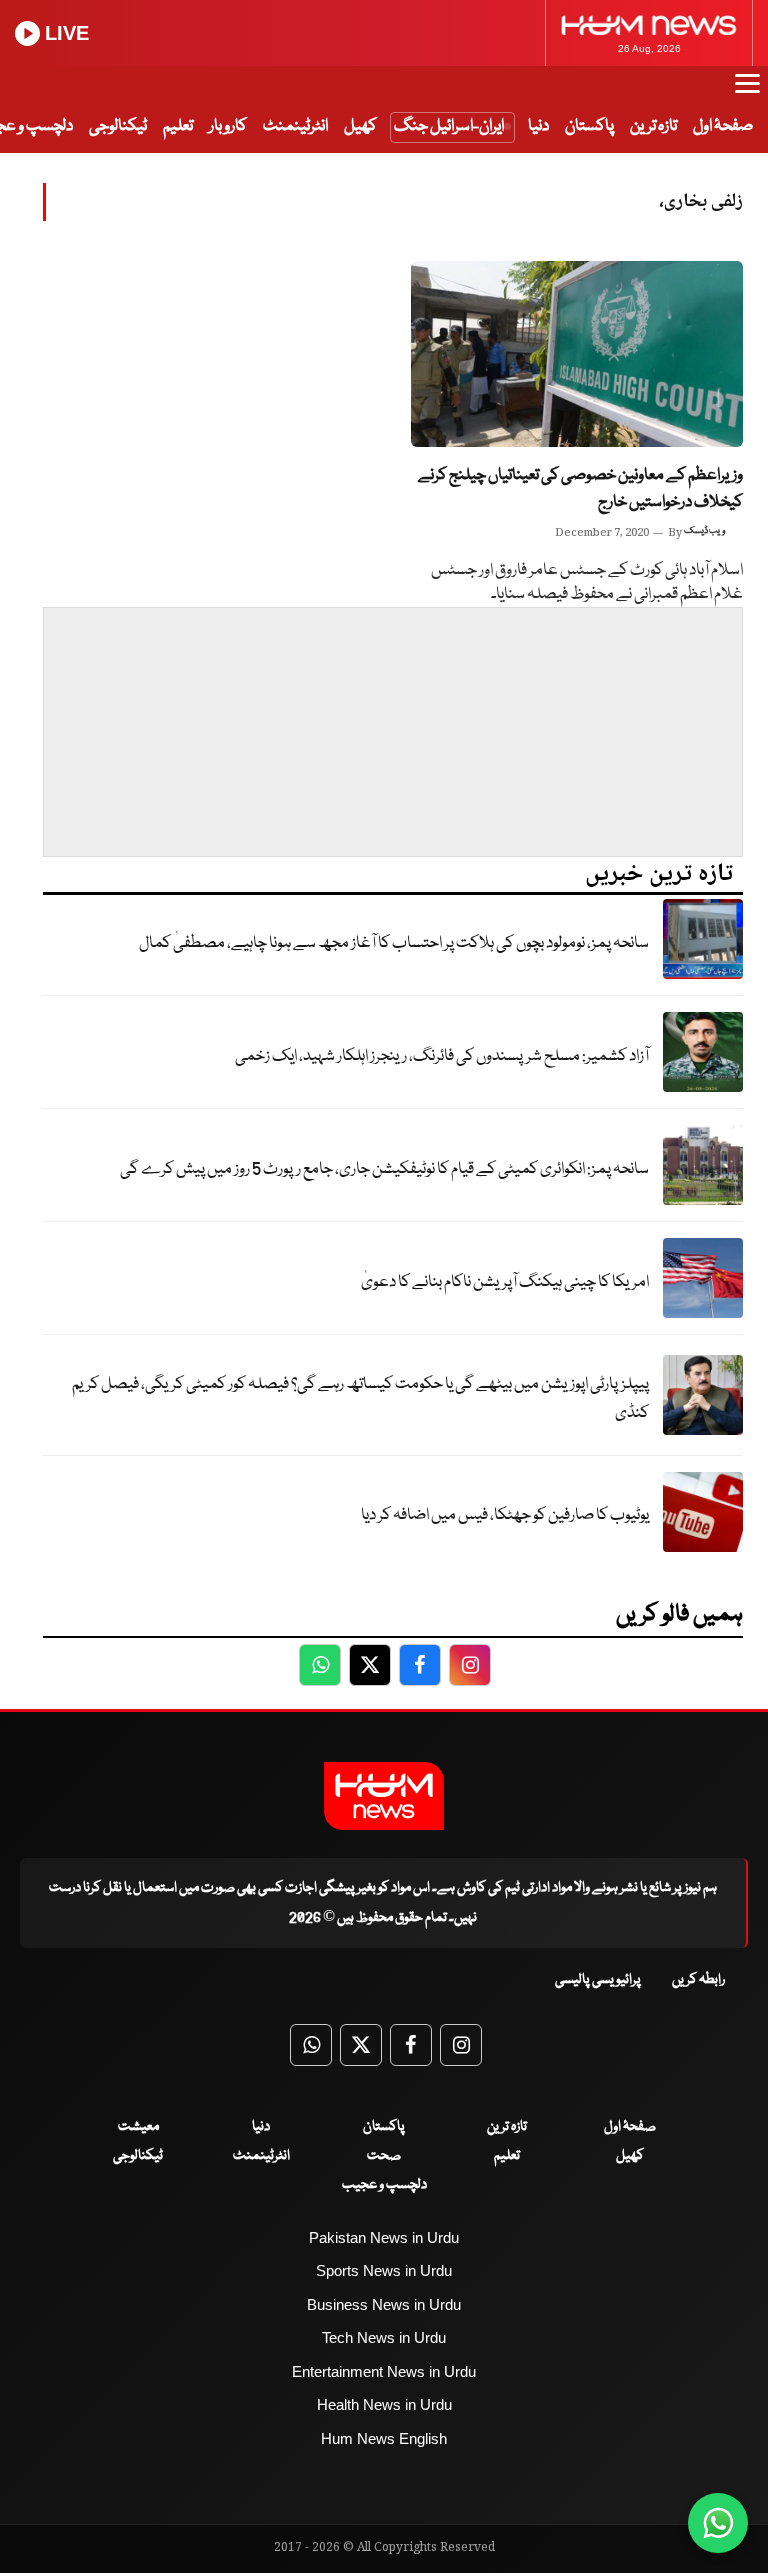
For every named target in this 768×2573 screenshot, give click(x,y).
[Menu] (747, 93)
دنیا (538, 126)
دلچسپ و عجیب (384, 2185)
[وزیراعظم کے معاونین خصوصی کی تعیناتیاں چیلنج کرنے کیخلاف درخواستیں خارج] (577, 354)
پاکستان (589, 126)
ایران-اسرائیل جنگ (449, 126)
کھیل (360, 126)
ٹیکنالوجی (118, 126)
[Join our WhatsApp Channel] (718, 2523)
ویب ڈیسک (704, 531)
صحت (384, 2156)
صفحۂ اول (723, 126)
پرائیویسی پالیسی (598, 1980)
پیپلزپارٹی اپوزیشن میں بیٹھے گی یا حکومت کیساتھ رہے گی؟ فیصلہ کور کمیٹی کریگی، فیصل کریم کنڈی (360, 1399)
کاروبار (228, 126)
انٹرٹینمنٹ (295, 126)
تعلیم (178, 126)
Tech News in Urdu (384, 2337)
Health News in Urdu (384, 2404)
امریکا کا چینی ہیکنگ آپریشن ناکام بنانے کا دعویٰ (505, 1282)
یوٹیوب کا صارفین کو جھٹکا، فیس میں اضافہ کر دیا (505, 1515)
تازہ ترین (653, 126)
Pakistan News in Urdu (384, 2237)
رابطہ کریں (698, 1980)
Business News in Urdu (384, 2304)
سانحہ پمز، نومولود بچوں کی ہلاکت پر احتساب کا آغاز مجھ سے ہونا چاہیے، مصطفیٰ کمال (394, 943)
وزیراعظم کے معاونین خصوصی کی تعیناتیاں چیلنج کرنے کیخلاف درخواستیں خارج (580, 489)
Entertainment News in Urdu (384, 2371)
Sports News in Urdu (384, 2270)
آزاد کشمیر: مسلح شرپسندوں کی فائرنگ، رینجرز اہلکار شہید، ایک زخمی (442, 1056)
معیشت (138, 2127)
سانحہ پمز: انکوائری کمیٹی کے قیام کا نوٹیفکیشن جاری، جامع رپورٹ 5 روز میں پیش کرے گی (384, 1169)
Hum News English (384, 2438)
